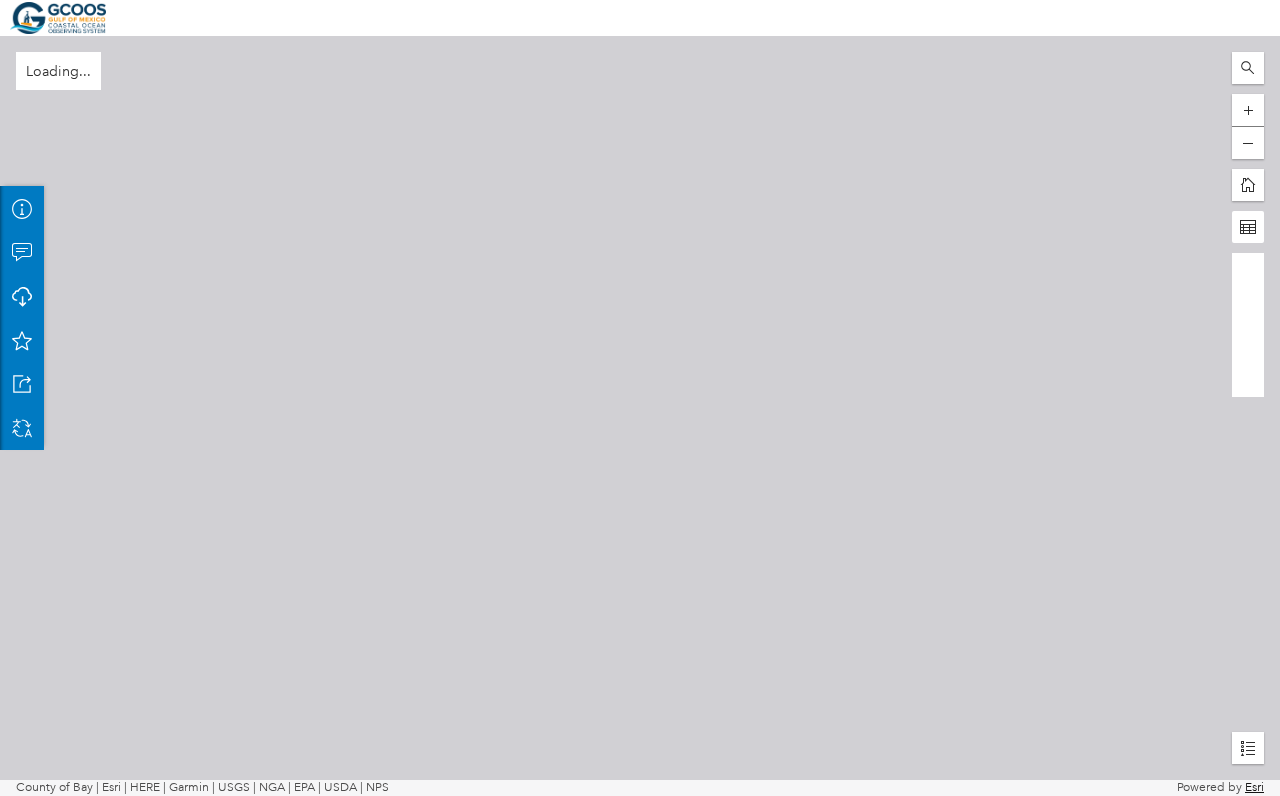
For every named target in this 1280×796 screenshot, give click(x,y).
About (22, 208)
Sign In (1245, 17)
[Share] (22, 384)
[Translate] (22, 428)
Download (22, 296)
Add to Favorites (22, 340)
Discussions (22, 252)
